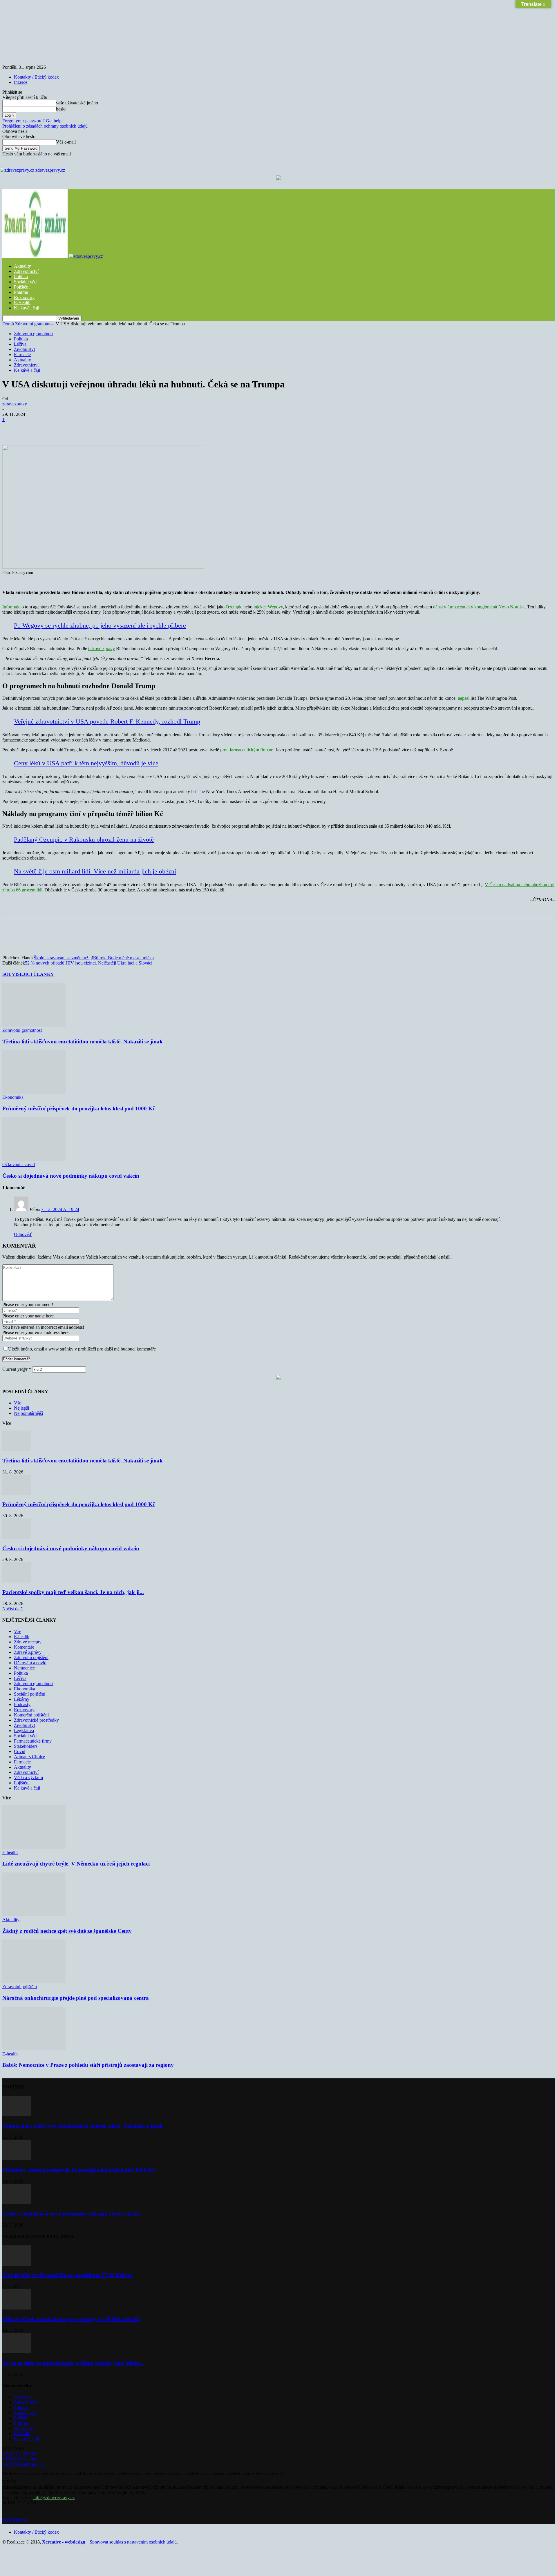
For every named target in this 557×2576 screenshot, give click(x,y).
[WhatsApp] (117, 428)
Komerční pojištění (31, 1715)
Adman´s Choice (29, 1757)
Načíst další (13, 1609)
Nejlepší (21, 1408)
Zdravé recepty (28, 1642)
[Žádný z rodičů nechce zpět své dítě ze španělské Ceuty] (34, 1914)
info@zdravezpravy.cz (23, 2464)
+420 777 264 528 (19, 2454)
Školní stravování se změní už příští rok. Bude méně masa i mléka (94, 958)
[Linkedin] (138, 428)
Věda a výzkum (28, 1778)
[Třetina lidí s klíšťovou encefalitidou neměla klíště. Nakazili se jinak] (34, 1025)
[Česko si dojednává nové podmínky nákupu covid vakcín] (34, 1159)
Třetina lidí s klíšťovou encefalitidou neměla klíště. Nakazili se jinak (83, 1042)
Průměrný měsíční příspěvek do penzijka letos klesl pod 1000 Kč (79, 1108)
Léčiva (20, 344)
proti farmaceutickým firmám (247, 750)
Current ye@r (17, 1369)
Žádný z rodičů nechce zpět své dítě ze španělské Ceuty (67, 1931)
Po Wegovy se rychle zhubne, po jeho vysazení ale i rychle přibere (100, 625)
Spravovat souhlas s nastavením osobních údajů (133, 2542)
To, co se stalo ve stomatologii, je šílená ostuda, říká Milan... (73, 2363)
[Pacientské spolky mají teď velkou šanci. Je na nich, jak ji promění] (17, 1581)
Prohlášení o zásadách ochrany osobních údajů (45, 126)
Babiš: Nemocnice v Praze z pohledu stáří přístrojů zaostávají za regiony (88, 2065)
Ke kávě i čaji (27, 308)
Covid (20, 1751)
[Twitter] (75, 428)
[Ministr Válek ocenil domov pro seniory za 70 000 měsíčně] (17, 2308)
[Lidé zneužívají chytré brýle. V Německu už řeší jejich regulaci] (34, 1847)
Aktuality (22, 266)
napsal (464, 698)
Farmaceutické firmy (33, 1741)
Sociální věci (26, 282)
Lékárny (22, 1699)
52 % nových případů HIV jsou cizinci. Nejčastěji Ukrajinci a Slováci (89, 963)
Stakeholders (26, 1746)
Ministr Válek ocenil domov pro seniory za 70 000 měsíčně (71, 2319)
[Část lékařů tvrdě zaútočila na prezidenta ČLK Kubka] (17, 2264)
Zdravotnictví (26, 271)
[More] (159, 428)
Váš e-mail (66, 142)
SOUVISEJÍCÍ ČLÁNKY (28, 974)
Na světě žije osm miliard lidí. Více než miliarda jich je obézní (95, 871)
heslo (61, 109)
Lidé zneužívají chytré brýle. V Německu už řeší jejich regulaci (76, 1864)
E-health (22, 1637)
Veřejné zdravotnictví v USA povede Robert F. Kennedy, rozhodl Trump (107, 721)
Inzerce (21, 82)
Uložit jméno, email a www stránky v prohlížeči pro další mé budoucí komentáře (82, 1349)
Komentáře (24, 1647)
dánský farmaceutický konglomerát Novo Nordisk (479, 607)
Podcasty (22, 1704)
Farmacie (22, 355)
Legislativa (24, 1731)
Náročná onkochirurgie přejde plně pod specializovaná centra (76, 1998)
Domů (8, 324)
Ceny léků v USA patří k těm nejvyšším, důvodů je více (86, 763)
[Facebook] (54, 428)
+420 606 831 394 (19, 2459)
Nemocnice (24, 1668)
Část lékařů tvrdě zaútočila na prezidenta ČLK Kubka (67, 2275)
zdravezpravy (15, 404)
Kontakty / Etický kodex (36, 77)
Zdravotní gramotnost (35, 324)
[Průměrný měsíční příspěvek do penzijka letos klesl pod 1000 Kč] (34, 1092)
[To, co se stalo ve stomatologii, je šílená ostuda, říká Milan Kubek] (17, 2352)
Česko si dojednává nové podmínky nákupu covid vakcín (71, 1176)
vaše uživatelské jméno (77, 103)
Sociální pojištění (30, 1694)
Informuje (11, 607)
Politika (21, 277)
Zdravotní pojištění (31, 1657)
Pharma (21, 292)
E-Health (22, 303)
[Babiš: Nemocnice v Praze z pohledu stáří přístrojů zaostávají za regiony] (34, 2049)
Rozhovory (24, 297)
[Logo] (36, 256)
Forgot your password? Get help (32, 121)
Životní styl (24, 349)
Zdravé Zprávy (28, 1652)
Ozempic (234, 607)
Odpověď (23, 1234)
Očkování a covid (19, 1164)
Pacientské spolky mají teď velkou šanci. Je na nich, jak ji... (73, 1592)
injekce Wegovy (268, 607)
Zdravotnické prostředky (36, 1720)
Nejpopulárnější (28, 1413)
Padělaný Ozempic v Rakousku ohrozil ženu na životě (84, 839)
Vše (18, 1403)
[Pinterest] (96, 428)
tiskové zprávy (102, 649)
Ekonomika (13, 1097)
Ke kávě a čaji (27, 370)
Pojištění (22, 287)
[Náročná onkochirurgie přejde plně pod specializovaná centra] (34, 1981)
